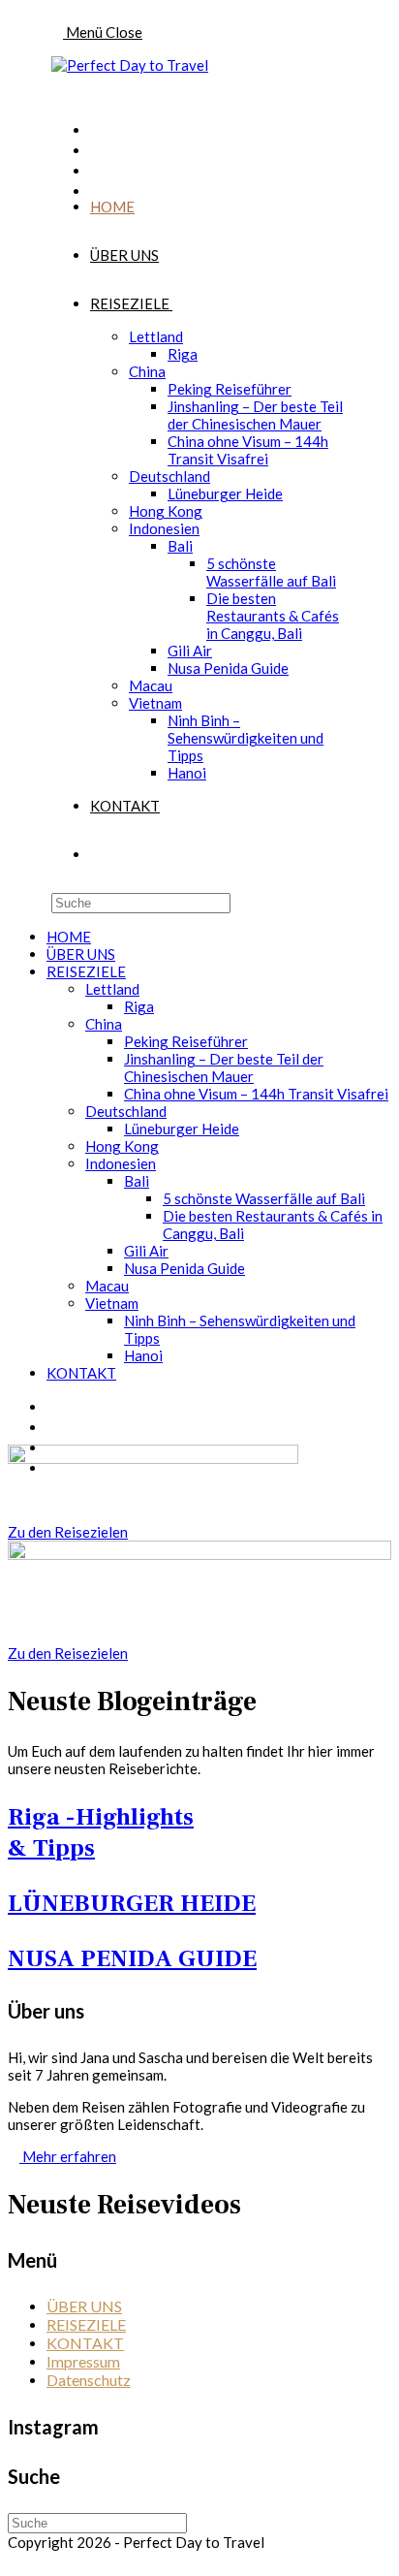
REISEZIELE (86, 971)
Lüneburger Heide (182, 1129)
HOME (69, 937)
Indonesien (121, 1163)
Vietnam (112, 1303)
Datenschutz (89, 2380)
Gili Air (146, 1251)
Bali (137, 1181)
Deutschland (126, 1111)
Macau (107, 1286)
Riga (139, 1006)
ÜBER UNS (81, 954)
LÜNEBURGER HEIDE (132, 1903)
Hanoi (143, 1355)
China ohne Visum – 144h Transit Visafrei (256, 1094)
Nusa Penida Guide (184, 1268)
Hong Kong (122, 1146)
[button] (68, 1532)
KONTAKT (81, 1373)
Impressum (83, 2361)
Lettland (112, 989)
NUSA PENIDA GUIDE (132, 1958)
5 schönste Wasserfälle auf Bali (264, 1198)
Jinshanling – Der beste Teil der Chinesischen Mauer (224, 1067)
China (104, 1024)
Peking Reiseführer (186, 1041)
